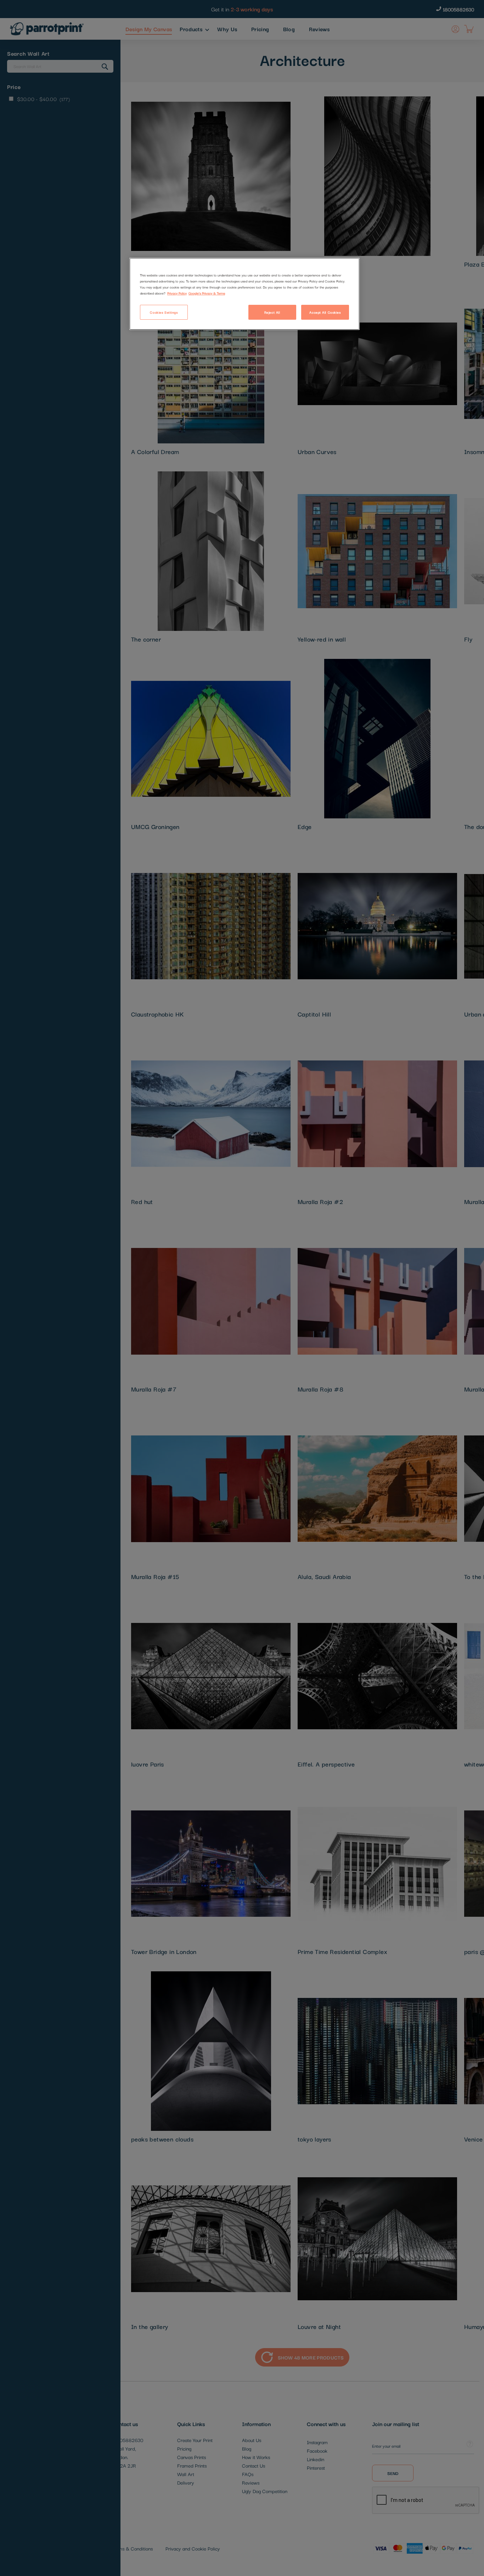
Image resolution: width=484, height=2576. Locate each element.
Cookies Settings (164, 312)
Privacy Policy (177, 293)
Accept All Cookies (325, 312)
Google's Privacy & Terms (207, 293)
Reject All (272, 312)
